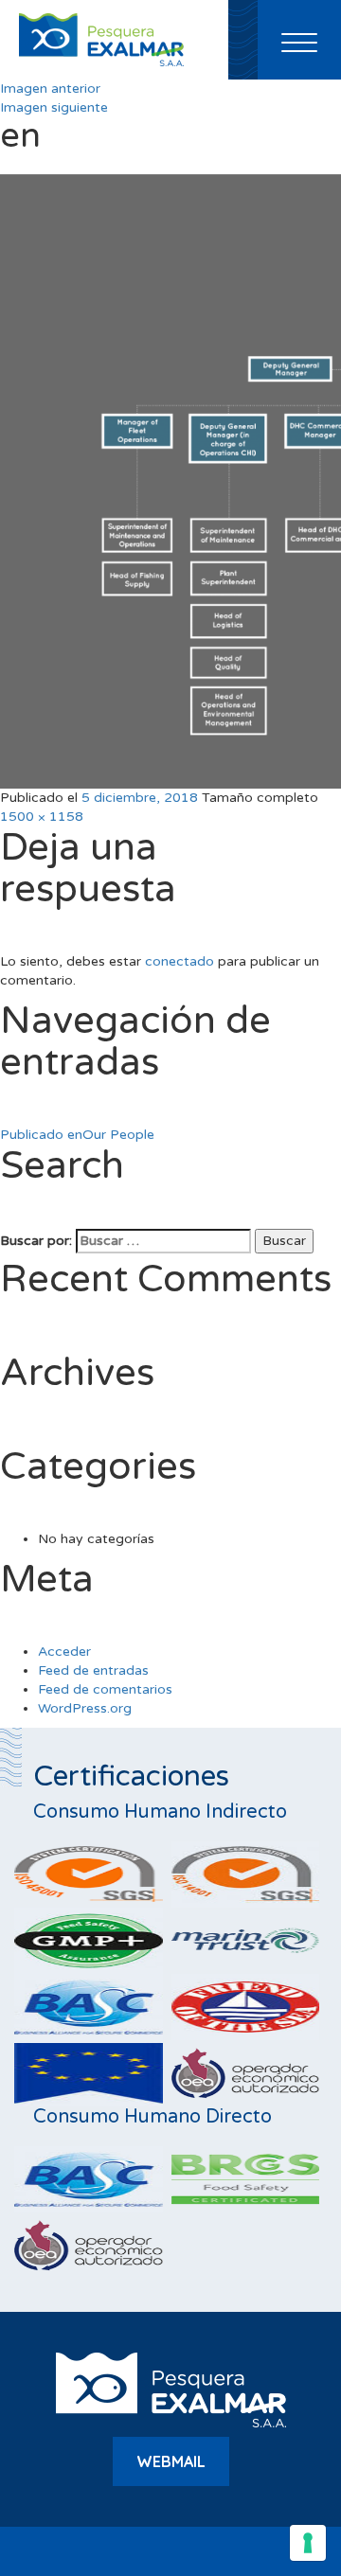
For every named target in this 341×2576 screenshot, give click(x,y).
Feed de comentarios (105, 1689)
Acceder (64, 1652)
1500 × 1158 (42, 817)
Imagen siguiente (54, 107)
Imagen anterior (50, 89)
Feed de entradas (93, 1670)
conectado (179, 961)
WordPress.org (85, 1708)
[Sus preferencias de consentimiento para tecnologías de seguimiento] (308, 2543)
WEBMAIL (171, 2461)
